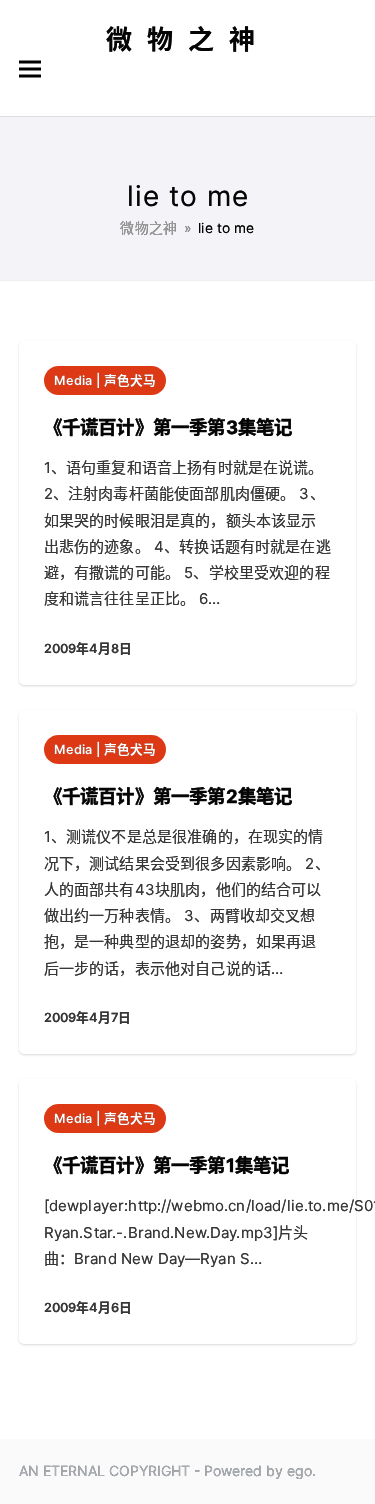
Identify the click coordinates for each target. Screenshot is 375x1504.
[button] (30, 69)
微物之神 (188, 39)
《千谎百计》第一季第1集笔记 (167, 1165)
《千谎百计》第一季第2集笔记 (168, 796)
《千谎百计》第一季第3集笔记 (168, 427)
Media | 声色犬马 (105, 380)
